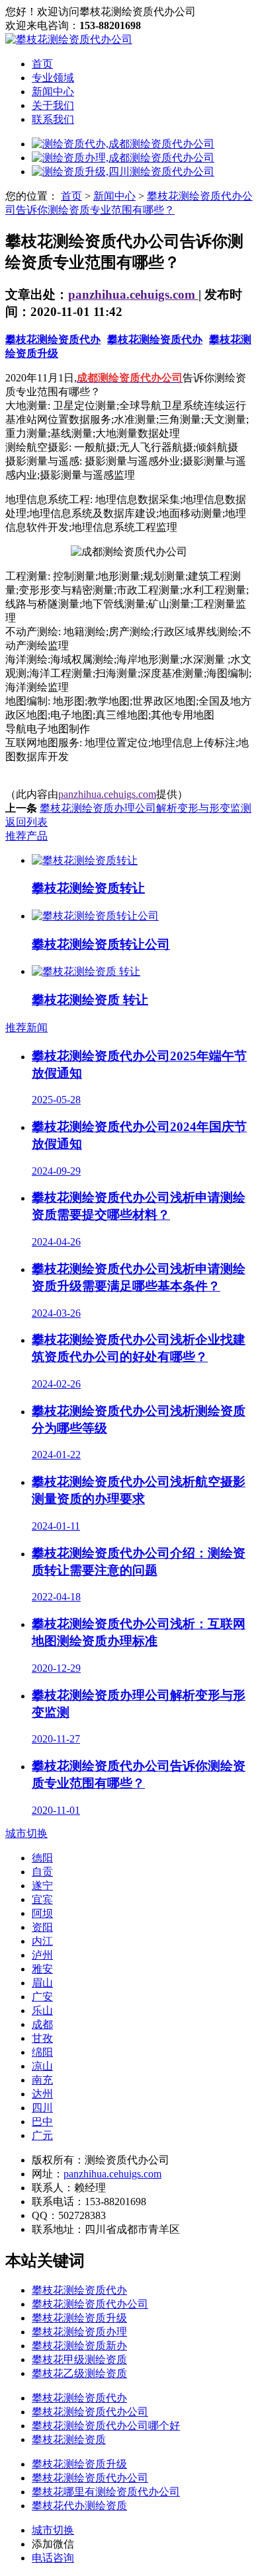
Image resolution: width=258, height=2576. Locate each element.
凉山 (42, 2066)
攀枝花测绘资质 (69, 2439)
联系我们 (53, 119)
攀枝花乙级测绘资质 (79, 2373)
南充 (42, 2080)
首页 (42, 64)
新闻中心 (53, 92)
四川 (42, 2108)
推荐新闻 (26, 1028)
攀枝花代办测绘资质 (79, 2506)
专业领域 (53, 78)
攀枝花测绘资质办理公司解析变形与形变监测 (146, 808)
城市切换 (26, 1833)
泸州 (42, 1955)
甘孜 (42, 2038)
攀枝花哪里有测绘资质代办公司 (106, 2492)
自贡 (42, 1872)
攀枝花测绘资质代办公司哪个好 (106, 2426)
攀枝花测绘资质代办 (53, 339)
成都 (42, 2024)
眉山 (42, 1983)
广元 (42, 2135)
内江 (42, 1941)
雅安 (42, 1969)
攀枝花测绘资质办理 (79, 2332)
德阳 (42, 1858)
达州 (42, 2094)
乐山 (42, 2010)
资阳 (42, 1927)
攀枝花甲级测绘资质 (79, 2360)
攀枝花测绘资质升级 (79, 2318)
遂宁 (42, 1886)
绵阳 (42, 2052)
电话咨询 (53, 2558)
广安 (42, 1997)
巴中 (42, 2122)
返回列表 (26, 822)
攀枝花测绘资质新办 (79, 2346)
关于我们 (53, 105)
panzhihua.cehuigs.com (133, 294)
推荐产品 (26, 836)
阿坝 (42, 1913)
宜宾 (42, 1899)
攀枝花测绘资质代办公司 (90, 2304)
